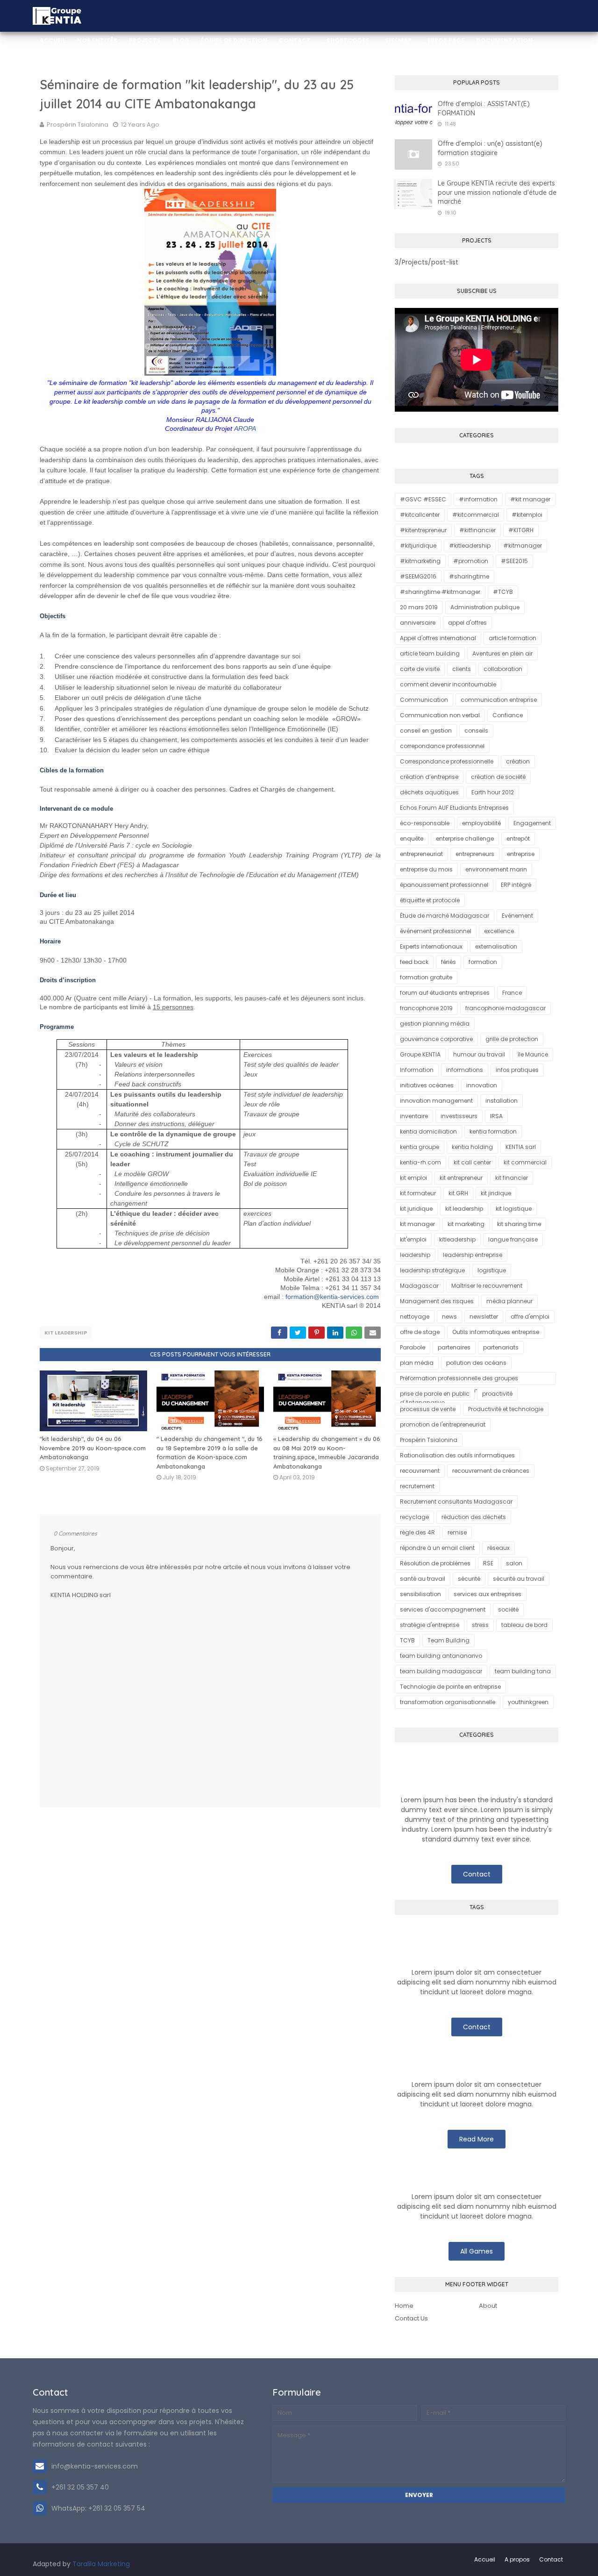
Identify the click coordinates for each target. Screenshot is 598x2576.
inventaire (414, 1116)
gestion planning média (435, 1024)
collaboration (503, 669)
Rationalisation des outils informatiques (457, 1455)
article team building (430, 653)
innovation (482, 1085)
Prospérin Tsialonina (78, 125)
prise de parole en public (435, 1394)
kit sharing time (519, 1224)
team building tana (523, 1671)
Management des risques (437, 1301)
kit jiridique (496, 1193)
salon (514, 1563)
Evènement (517, 916)
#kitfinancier (477, 530)
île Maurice (533, 1054)
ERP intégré (516, 885)
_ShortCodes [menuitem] (346, 40)
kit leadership (66, 1333)
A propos (517, 2559)
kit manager (417, 1224)
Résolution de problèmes (435, 1563)
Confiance (508, 715)
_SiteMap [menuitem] (396, 40)
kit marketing (466, 1224)
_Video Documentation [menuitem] (168, 72)
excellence (499, 931)
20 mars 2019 (419, 607)
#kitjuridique (418, 546)
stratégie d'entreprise (430, 1625)
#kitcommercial (476, 515)
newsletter (484, 1317)
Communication (424, 700)
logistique (492, 1270)
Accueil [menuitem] (53, 40)
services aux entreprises (488, 1594)
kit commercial (525, 1162)
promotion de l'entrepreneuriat (443, 1424)
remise (457, 1532)
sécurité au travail (519, 1579)
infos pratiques (517, 1070)
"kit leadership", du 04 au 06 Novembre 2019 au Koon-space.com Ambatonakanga (93, 1448)
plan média (417, 1363)
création (518, 761)
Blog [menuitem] (181, 40)
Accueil (485, 2559)
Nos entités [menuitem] (97, 40)
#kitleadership (470, 546)
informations (465, 1070)
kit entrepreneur (461, 1178)
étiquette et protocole (430, 900)
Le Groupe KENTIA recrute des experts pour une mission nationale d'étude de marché (497, 192)
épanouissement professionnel (444, 885)
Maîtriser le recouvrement (487, 1286)
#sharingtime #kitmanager (440, 592)
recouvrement (420, 1471)
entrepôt (518, 838)
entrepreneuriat (421, 854)
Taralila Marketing (101, 2564)
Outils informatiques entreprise (496, 1332)
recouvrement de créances (491, 1471)
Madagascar (419, 1286)
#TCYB (503, 592)
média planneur (509, 1301)
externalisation (496, 946)
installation (502, 1101)
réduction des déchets (474, 1517)
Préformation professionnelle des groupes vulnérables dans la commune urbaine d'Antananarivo (459, 1380)
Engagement (532, 823)
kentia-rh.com (420, 1162)
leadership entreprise (473, 1255)
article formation (513, 638)
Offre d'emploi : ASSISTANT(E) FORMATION (484, 108)
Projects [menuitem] (145, 40)
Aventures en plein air (502, 653)
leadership (415, 1255)
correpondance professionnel (442, 746)
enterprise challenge (465, 838)
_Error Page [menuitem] (444, 40)
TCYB (407, 1640)
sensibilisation (420, 1594)
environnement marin (496, 869)
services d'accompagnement (443, 1609)
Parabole (413, 1347)
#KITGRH (521, 530)
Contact (477, 1874)
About (488, 2306)
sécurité (469, 1579)
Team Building (448, 1640)
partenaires (454, 1347)
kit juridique (416, 1209)
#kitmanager (523, 546)
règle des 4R (417, 1532)
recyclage (414, 1517)
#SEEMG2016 (418, 576)
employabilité (481, 823)
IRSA (496, 1116)
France (512, 993)
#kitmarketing (420, 561)
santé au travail (423, 1579)
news (449, 1317)
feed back (414, 962)
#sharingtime (469, 576)
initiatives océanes (427, 1085)
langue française (513, 1239)
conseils (476, 731)
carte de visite (420, 669)
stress (480, 1625)
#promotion (471, 561)
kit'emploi (413, 1239)
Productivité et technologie (506, 1409)
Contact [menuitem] (295, 40)
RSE (488, 1563)
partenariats (501, 1347)
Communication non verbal (440, 715)
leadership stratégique (432, 1270)
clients (462, 669)
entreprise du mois (426, 869)
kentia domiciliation (428, 1131)
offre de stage (420, 1332)
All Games (477, 2251)
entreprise (521, 854)
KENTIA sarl (521, 1147)
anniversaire (418, 623)
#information (478, 499)
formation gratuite (426, 977)
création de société (498, 777)
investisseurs (459, 1116)
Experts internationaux (431, 946)
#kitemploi (527, 515)
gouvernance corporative (436, 1039)
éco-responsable (425, 823)
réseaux (498, 1548)
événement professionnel (436, 931)
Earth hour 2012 (493, 792)
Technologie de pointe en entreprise (450, 1687)
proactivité (497, 1394)
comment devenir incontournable (448, 684)
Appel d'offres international (438, 638)
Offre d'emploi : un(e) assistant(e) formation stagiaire (490, 148)
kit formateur (418, 1193)
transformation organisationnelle (448, 1702)
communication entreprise (499, 700)
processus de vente (428, 1409)
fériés (448, 962)
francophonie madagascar (505, 1008)
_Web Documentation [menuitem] (78, 72)
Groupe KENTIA (420, 1054)
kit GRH (458, 1193)
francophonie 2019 (426, 1008)
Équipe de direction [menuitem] (234, 40)
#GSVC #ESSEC (423, 499)
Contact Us (411, 2318)
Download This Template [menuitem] (263, 72)
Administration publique (485, 607)
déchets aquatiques (429, 792)
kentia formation (493, 1131)
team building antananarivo (441, 1656)
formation (483, 962)
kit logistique (514, 1209)
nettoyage (415, 1317)
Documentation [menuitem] (504, 40)
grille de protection (512, 1039)
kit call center (472, 1162)
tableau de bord (524, 1625)
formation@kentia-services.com (332, 1297)
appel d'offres (467, 623)
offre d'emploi (530, 1317)
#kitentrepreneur (423, 530)
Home (404, 2306)
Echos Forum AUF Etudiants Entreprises (454, 808)
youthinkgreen (528, 1702)
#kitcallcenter (420, 515)
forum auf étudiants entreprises (445, 993)
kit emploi (413, 1178)
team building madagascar (441, 1671)
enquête (412, 838)
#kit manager (530, 499)
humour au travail (479, 1054)
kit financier (512, 1178)
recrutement (417, 1486)
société (508, 1609)
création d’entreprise (429, 777)
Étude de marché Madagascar (445, 916)
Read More (477, 2139)
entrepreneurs (475, 854)
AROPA (245, 428)
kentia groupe (420, 1147)
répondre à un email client (437, 1548)
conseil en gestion (426, 731)
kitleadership (457, 1239)
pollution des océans (476, 1363)
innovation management (436, 1101)
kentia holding (472, 1147)
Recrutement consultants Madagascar (456, 1502)
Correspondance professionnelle (447, 761)
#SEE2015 (514, 561)
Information (417, 1070)
